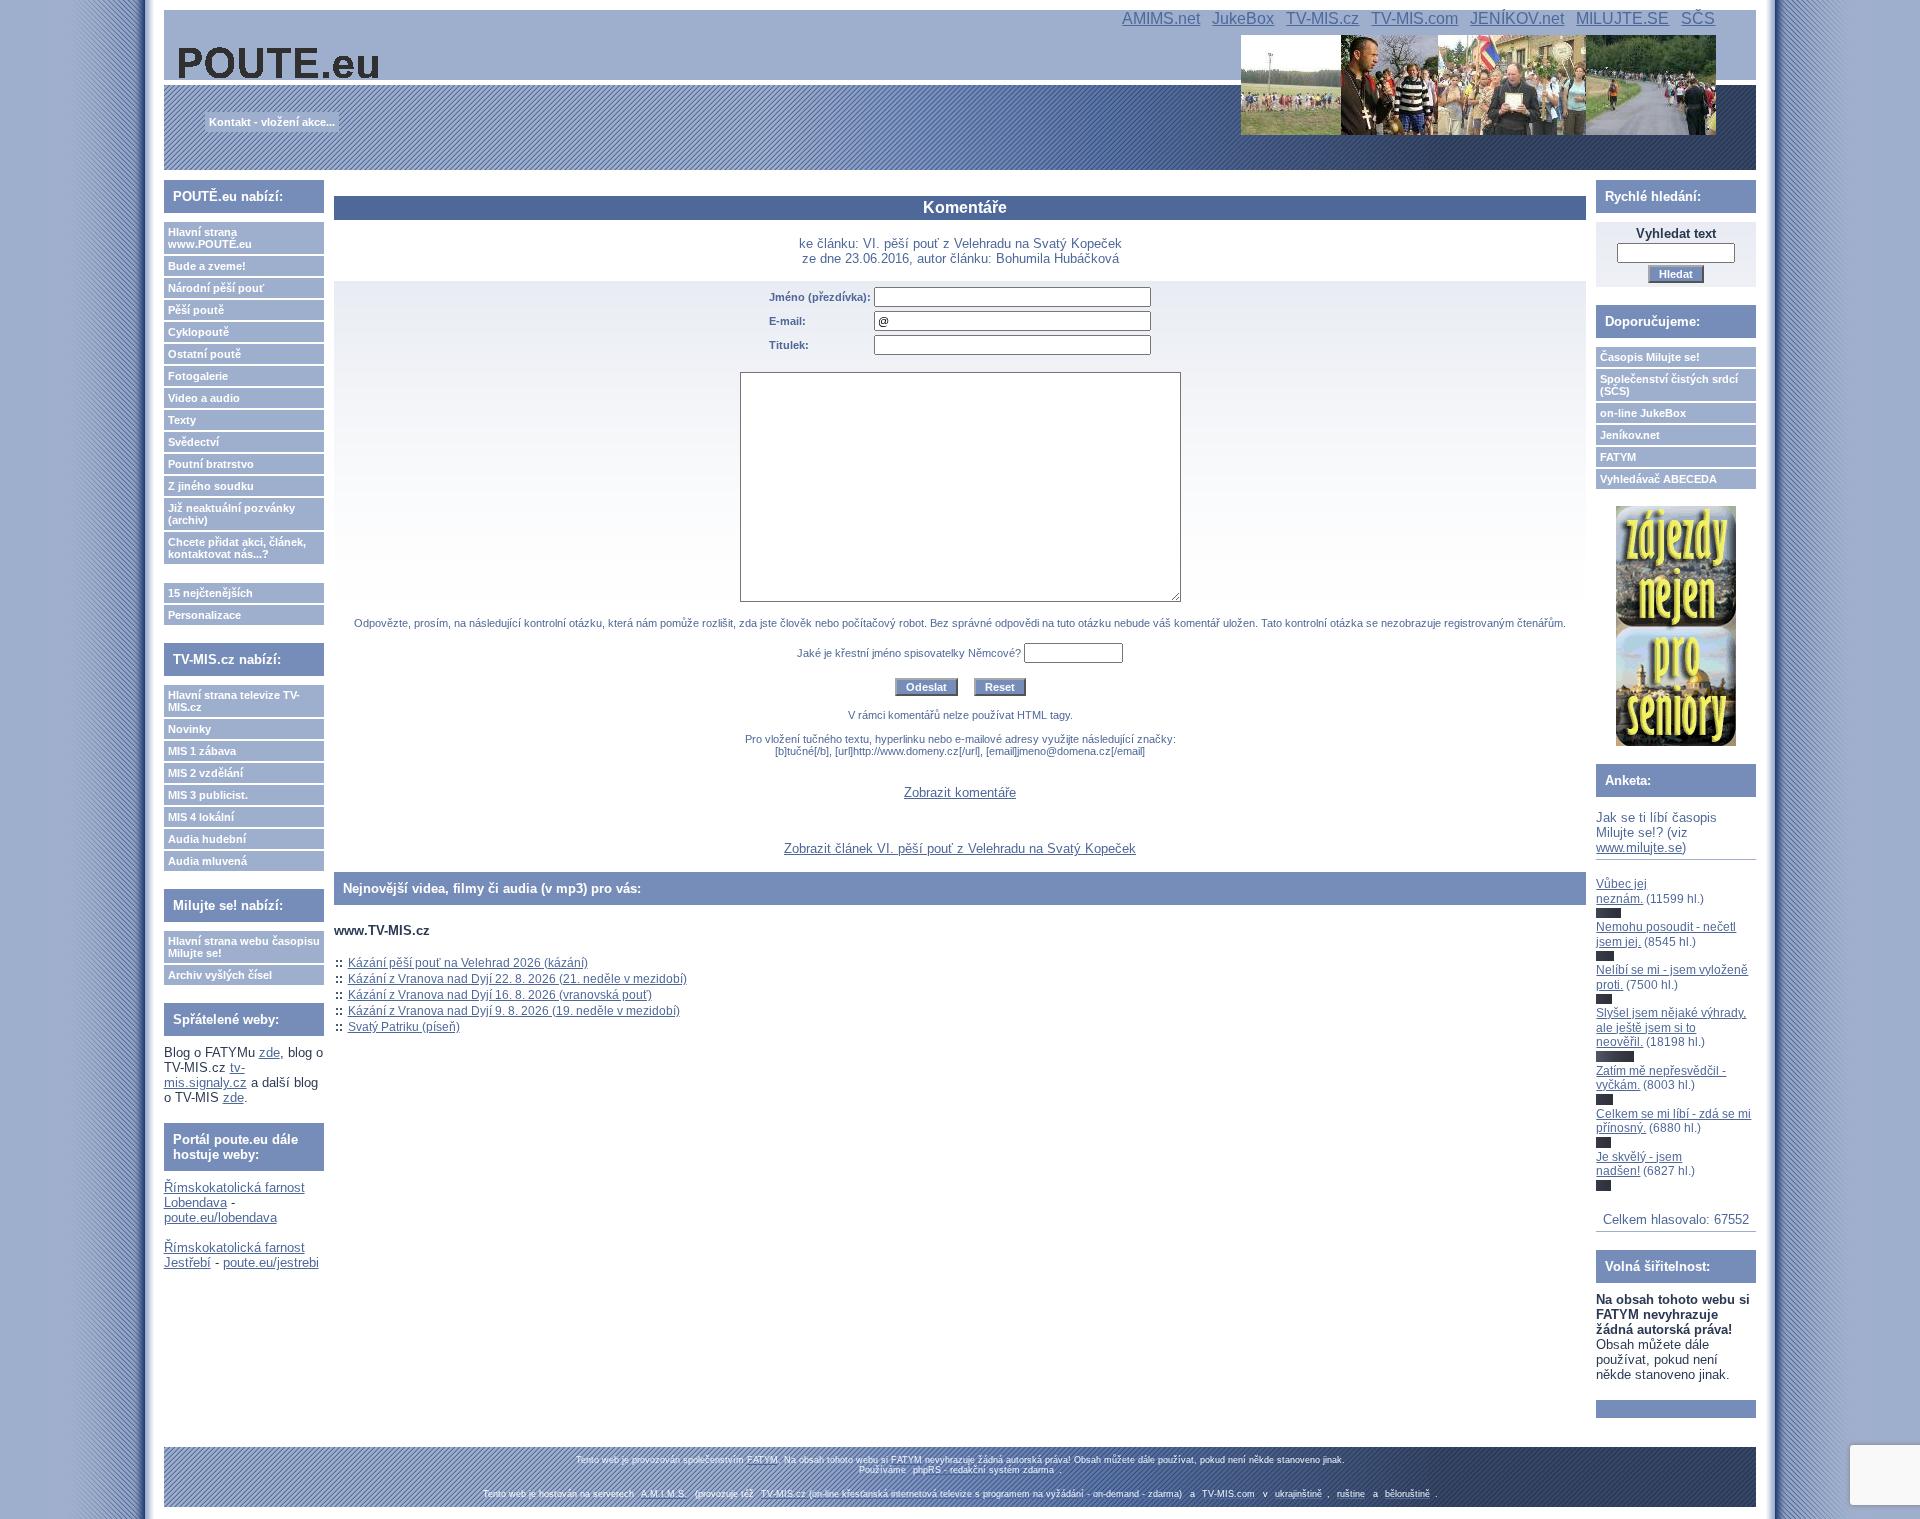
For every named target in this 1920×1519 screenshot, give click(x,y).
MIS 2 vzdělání (205, 773)
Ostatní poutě (204, 354)
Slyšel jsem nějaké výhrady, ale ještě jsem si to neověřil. (1671, 1027)
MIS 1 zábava (202, 751)
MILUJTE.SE (1622, 18)
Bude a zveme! (207, 266)
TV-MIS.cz (1322, 18)
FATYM (1618, 457)
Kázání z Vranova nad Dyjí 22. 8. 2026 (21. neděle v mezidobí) (517, 979)
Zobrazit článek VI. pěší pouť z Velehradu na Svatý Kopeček (960, 848)
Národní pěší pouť (216, 288)
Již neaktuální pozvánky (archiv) (231, 514)
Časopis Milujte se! (1650, 357)
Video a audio (204, 398)
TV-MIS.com (1414, 18)
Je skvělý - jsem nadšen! (1639, 1164)
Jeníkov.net (1630, 435)
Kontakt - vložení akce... (272, 122)
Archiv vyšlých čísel (220, 975)
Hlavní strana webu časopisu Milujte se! (244, 947)
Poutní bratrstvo (211, 464)
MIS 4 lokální (201, 817)
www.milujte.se (1639, 847)
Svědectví (193, 442)
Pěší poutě (196, 310)
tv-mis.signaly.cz (205, 1075)
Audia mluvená (207, 861)
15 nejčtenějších (210, 593)
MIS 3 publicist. (208, 795)
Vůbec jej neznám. (1621, 891)
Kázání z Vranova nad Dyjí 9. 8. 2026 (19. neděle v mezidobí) (514, 1011)
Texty (182, 420)
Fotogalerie (198, 376)
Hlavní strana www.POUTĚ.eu (210, 238)
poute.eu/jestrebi (271, 1262)
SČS (1698, 18)
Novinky (189, 729)
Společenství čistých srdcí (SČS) (1669, 385)
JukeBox (1243, 18)
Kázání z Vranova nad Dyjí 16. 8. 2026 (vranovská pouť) (500, 995)
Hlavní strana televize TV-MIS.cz (234, 701)
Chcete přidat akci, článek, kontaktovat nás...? (237, 548)
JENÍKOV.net (1517, 18)
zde (269, 1052)
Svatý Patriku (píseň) (404, 1027)
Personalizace (204, 615)
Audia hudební (207, 839)
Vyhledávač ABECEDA (1658, 479)
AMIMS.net (1161, 18)
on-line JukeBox (1643, 413)
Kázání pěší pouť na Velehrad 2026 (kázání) (468, 963)
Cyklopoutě (198, 332)
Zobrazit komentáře (960, 792)
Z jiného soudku (211, 486)
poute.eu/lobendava (220, 1217)
